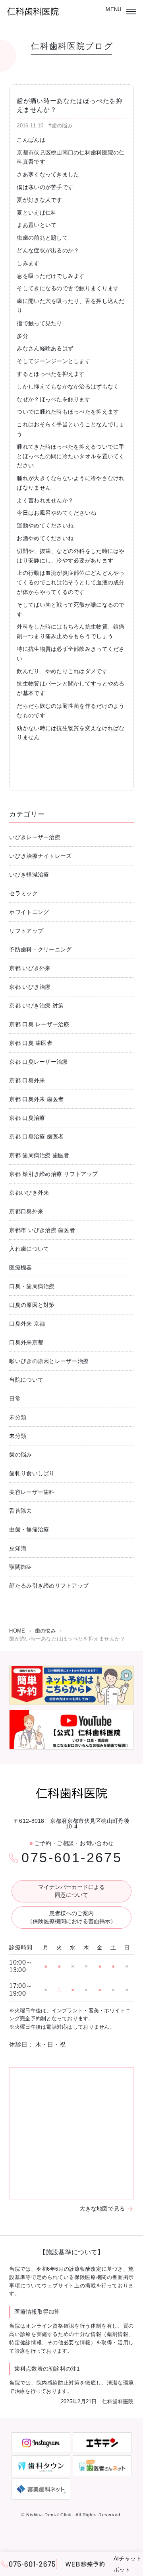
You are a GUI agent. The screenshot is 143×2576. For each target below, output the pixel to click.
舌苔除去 (20, 1511)
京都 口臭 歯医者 (31, 1043)
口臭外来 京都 (27, 1324)
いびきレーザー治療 (35, 837)
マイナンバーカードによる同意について (71, 1891)
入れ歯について (29, 1249)
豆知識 (18, 1548)
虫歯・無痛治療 (29, 1529)
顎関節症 (20, 1567)
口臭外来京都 (26, 1342)
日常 (15, 1398)
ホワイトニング (29, 912)
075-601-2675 (72, 1857)
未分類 (18, 1417)
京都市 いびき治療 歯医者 (42, 1230)
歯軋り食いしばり (32, 1473)
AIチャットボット (128, 2564)
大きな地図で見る (102, 2209)
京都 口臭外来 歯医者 (36, 1099)
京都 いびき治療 (30, 987)
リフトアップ (26, 931)
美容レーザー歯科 (32, 1492)
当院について (26, 1380)
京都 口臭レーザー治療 (38, 1062)
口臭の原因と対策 (32, 1305)
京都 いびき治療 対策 (36, 1006)
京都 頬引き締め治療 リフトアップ (53, 1174)
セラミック (23, 893)
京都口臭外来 (26, 1211)
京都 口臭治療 (27, 1118)
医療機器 (20, 1267)
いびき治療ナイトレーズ (40, 856)
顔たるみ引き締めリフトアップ (49, 1586)
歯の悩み (20, 1455)
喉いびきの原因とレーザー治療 (49, 1361)
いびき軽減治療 (29, 875)
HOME (17, 1631)
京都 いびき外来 (30, 968)
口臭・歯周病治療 (32, 1286)
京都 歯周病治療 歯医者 (39, 1155)
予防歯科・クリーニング (40, 949)
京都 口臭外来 (27, 1080)
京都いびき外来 (29, 1193)
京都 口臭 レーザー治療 (39, 1024)
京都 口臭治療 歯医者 (36, 1137)
